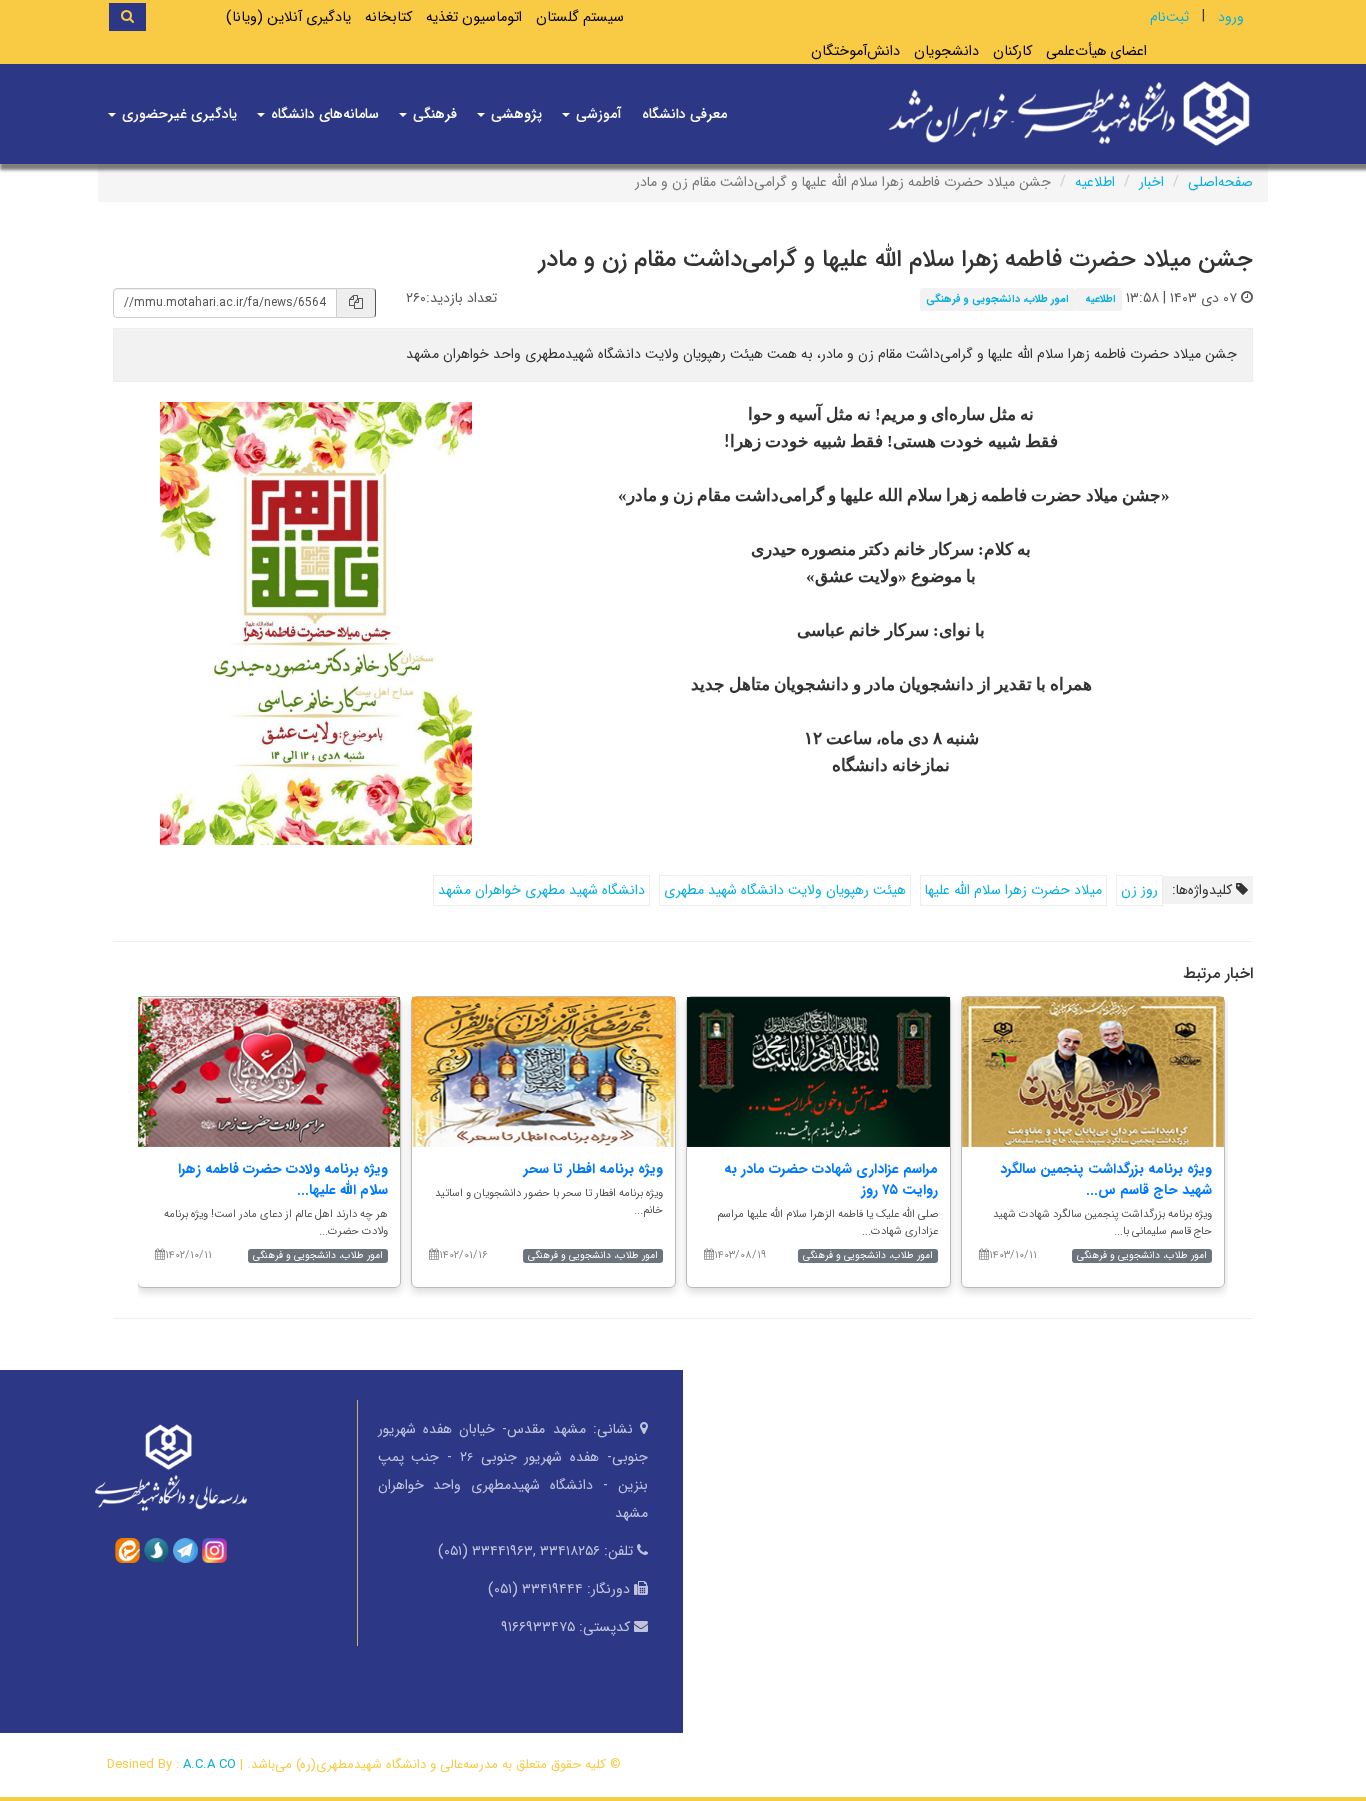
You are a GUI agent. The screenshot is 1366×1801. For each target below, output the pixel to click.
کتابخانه (388, 17)
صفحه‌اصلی (1220, 182)
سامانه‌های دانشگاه (323, 114)
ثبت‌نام (1169, 17)
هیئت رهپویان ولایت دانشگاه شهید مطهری (785, 890)
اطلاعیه (1095, 182)
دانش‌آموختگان (855, 51)
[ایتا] (127, 1550)
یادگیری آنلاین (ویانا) (288, 17)
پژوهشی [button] (514, 114)
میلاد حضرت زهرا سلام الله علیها (1013, 890)
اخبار (1151, 182)
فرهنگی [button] (433, 114)
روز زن (1139, 890)
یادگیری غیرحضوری (177, 114)
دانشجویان (946, 51)
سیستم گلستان (580, 17)
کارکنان (1012, 51)
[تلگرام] (185, 1550)
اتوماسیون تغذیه (474, 17)
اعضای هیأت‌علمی (1096, 51)
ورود (1231, 17)
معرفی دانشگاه (684, 114)
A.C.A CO (209, 1764)
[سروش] (156, 1550)
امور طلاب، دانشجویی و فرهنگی (997, 299)
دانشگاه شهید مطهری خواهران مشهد (541, 890)
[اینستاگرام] (214, 1550)
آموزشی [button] (597, 114)
